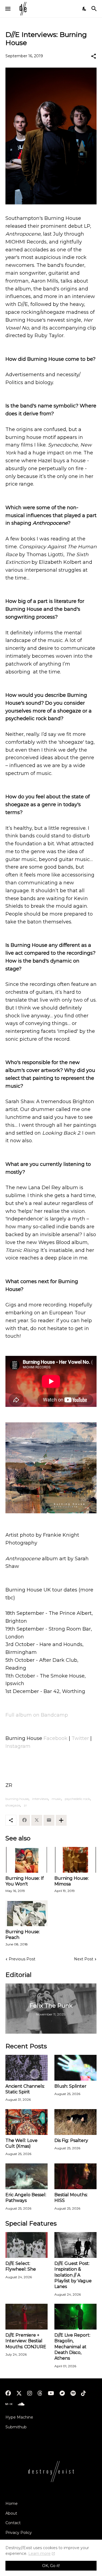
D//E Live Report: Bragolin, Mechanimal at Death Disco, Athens (72, 2347)
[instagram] (30, 2393)
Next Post (84, 1959)
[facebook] (8, 2393)
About (11, 2513)
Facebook (55, 1738)
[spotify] (73, 2393)
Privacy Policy (19, 2533)
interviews (40, 1799)
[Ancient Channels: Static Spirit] (27, 2068)
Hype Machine (19, 2417)
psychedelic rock (77, 1799)
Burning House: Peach (23, 1935)
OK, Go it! (51, 2566)
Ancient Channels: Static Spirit (25, 2089)
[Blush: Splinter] (75, 2068)
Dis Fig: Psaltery (71, 2140)
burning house (17, 1799)
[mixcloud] (9, 2404)
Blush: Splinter (70, 2086)
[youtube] (51, 2393)
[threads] (40, 2393)
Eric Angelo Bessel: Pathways (26, 2198)
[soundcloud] (21, 2404)
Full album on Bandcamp (37, 1715)
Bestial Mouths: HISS (71, 2198)
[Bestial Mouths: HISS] (75, 2176)
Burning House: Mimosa (72, 1881)
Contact (13, 2523)
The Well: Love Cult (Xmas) (21, 2143)
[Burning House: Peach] (27, 1913)
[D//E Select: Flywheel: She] (27, 2245)
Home (12, 2504)
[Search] (95, 9)
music (56, 1799)
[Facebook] (24, 1820)
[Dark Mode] (85, 9)
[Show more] (61, 1820)
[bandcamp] (62, 2393)
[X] (37, 1820)
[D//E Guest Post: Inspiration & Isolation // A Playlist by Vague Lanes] (75, 2245)
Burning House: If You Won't (25, 1881)
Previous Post (22, 1959)
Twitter (80, 1738)
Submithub (16, 2427)
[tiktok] (84, 2393)
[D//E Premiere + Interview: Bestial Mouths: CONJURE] (27, 2317)
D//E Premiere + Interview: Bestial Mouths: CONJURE (26, 2341)
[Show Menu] (7, 9)
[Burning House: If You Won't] (27, 1860)
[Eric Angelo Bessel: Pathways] (27, 2176)
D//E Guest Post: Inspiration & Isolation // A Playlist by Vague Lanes (73, 2275)
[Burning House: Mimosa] (75, 1860)
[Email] (49, 1820)
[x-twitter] (19, 2393)
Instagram (18, 1746)
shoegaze (13, 1805)
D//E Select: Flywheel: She (21, 2266)
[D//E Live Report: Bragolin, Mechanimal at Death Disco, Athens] (75, 2317)
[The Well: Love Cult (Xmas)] (27, 2122)
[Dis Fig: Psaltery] (75, 2122)
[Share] (94, 56)
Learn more (39, 2553)
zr (25, 1805)
